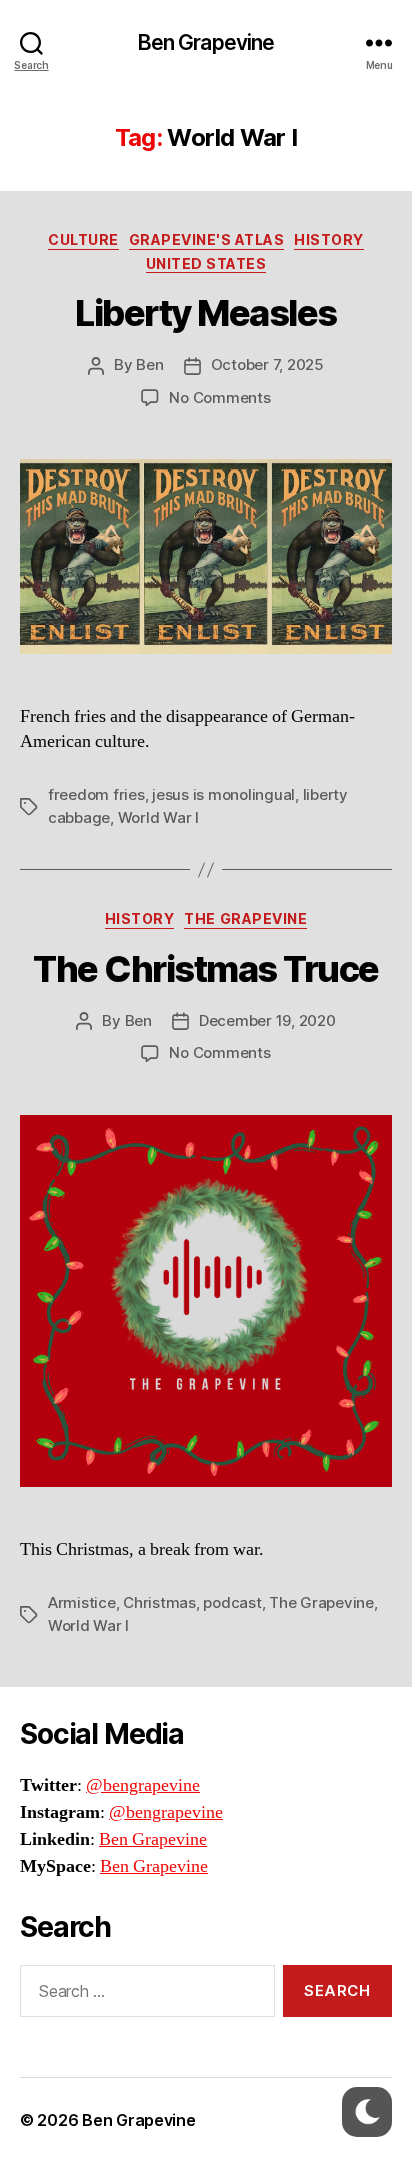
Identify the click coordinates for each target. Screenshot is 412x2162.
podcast (232, 1602)
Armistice (82, 1602)
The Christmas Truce (206, 969)
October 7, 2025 (267, 364)
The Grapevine (245, 918)
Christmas (159, 1602)
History (329, 239)
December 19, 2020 (267, 1020)
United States (206, 263)
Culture (83, 239)
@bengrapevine (143, 1785)
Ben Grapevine (206, 42)
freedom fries (96, 794)
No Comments (219, 397)
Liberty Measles (206, 313)
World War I (158, 817)
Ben (149, 364)
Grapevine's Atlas (207, 239)
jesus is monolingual (223, 794)
